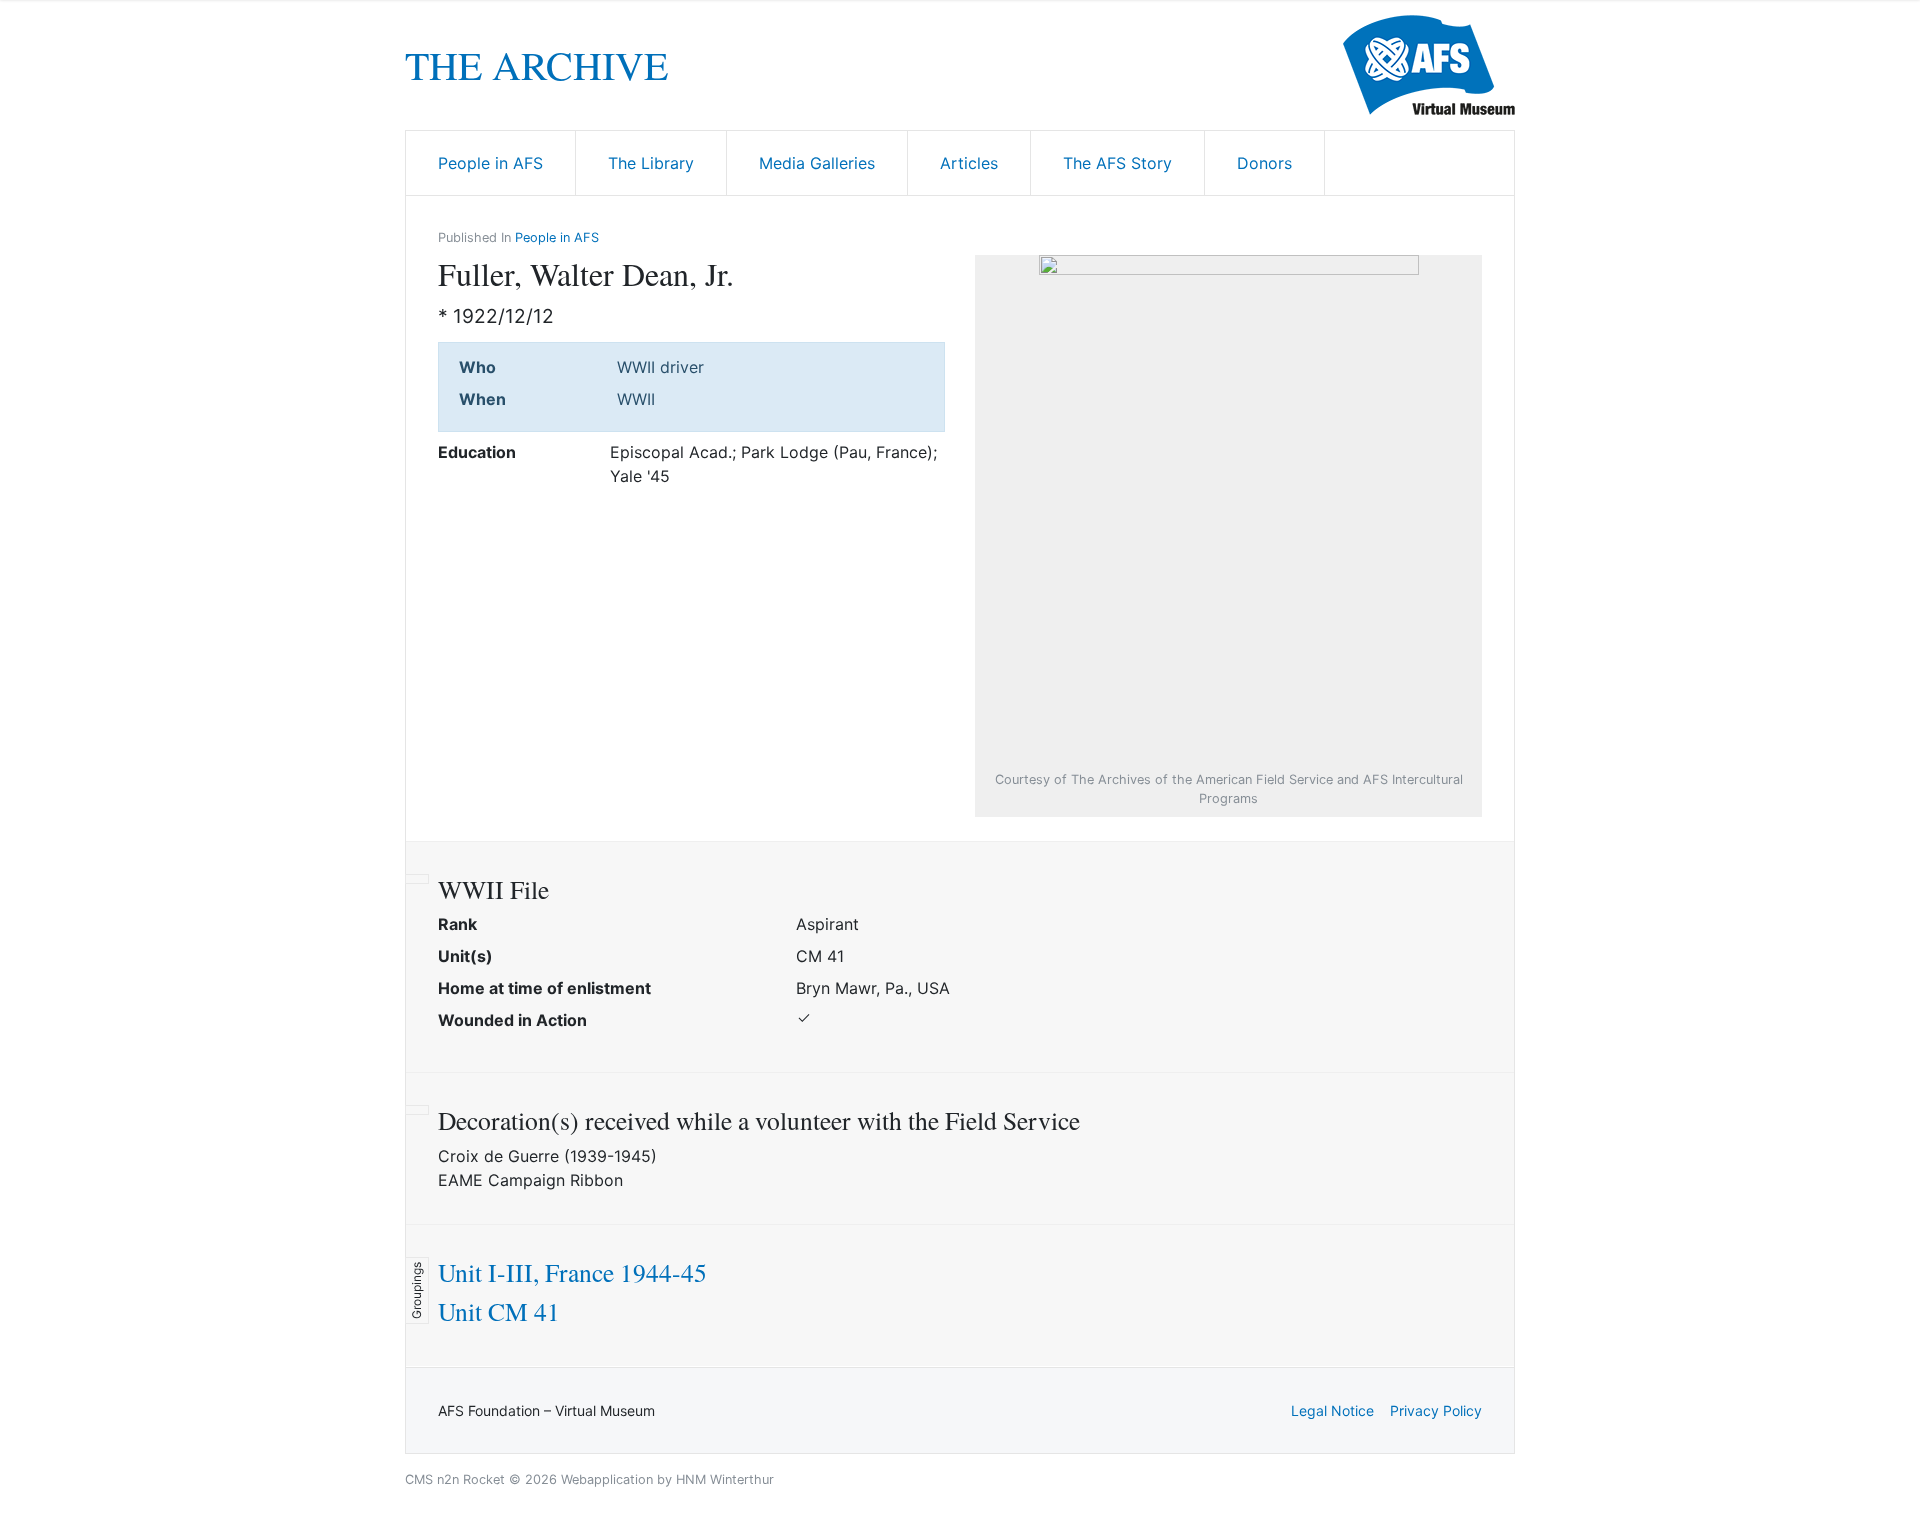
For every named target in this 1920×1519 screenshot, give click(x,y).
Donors (1264, 163)
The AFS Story (1117, 163)
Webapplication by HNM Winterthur (667, 1479)
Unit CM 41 (499, 1311)
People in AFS (490, 163)
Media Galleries (817, 163)
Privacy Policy (1436, 1410)
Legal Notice (1332, 1410)
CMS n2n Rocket (455, 1479)
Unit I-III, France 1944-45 (572, 1272)
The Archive (536, 65)
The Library (651, 163)
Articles (969, 163)
